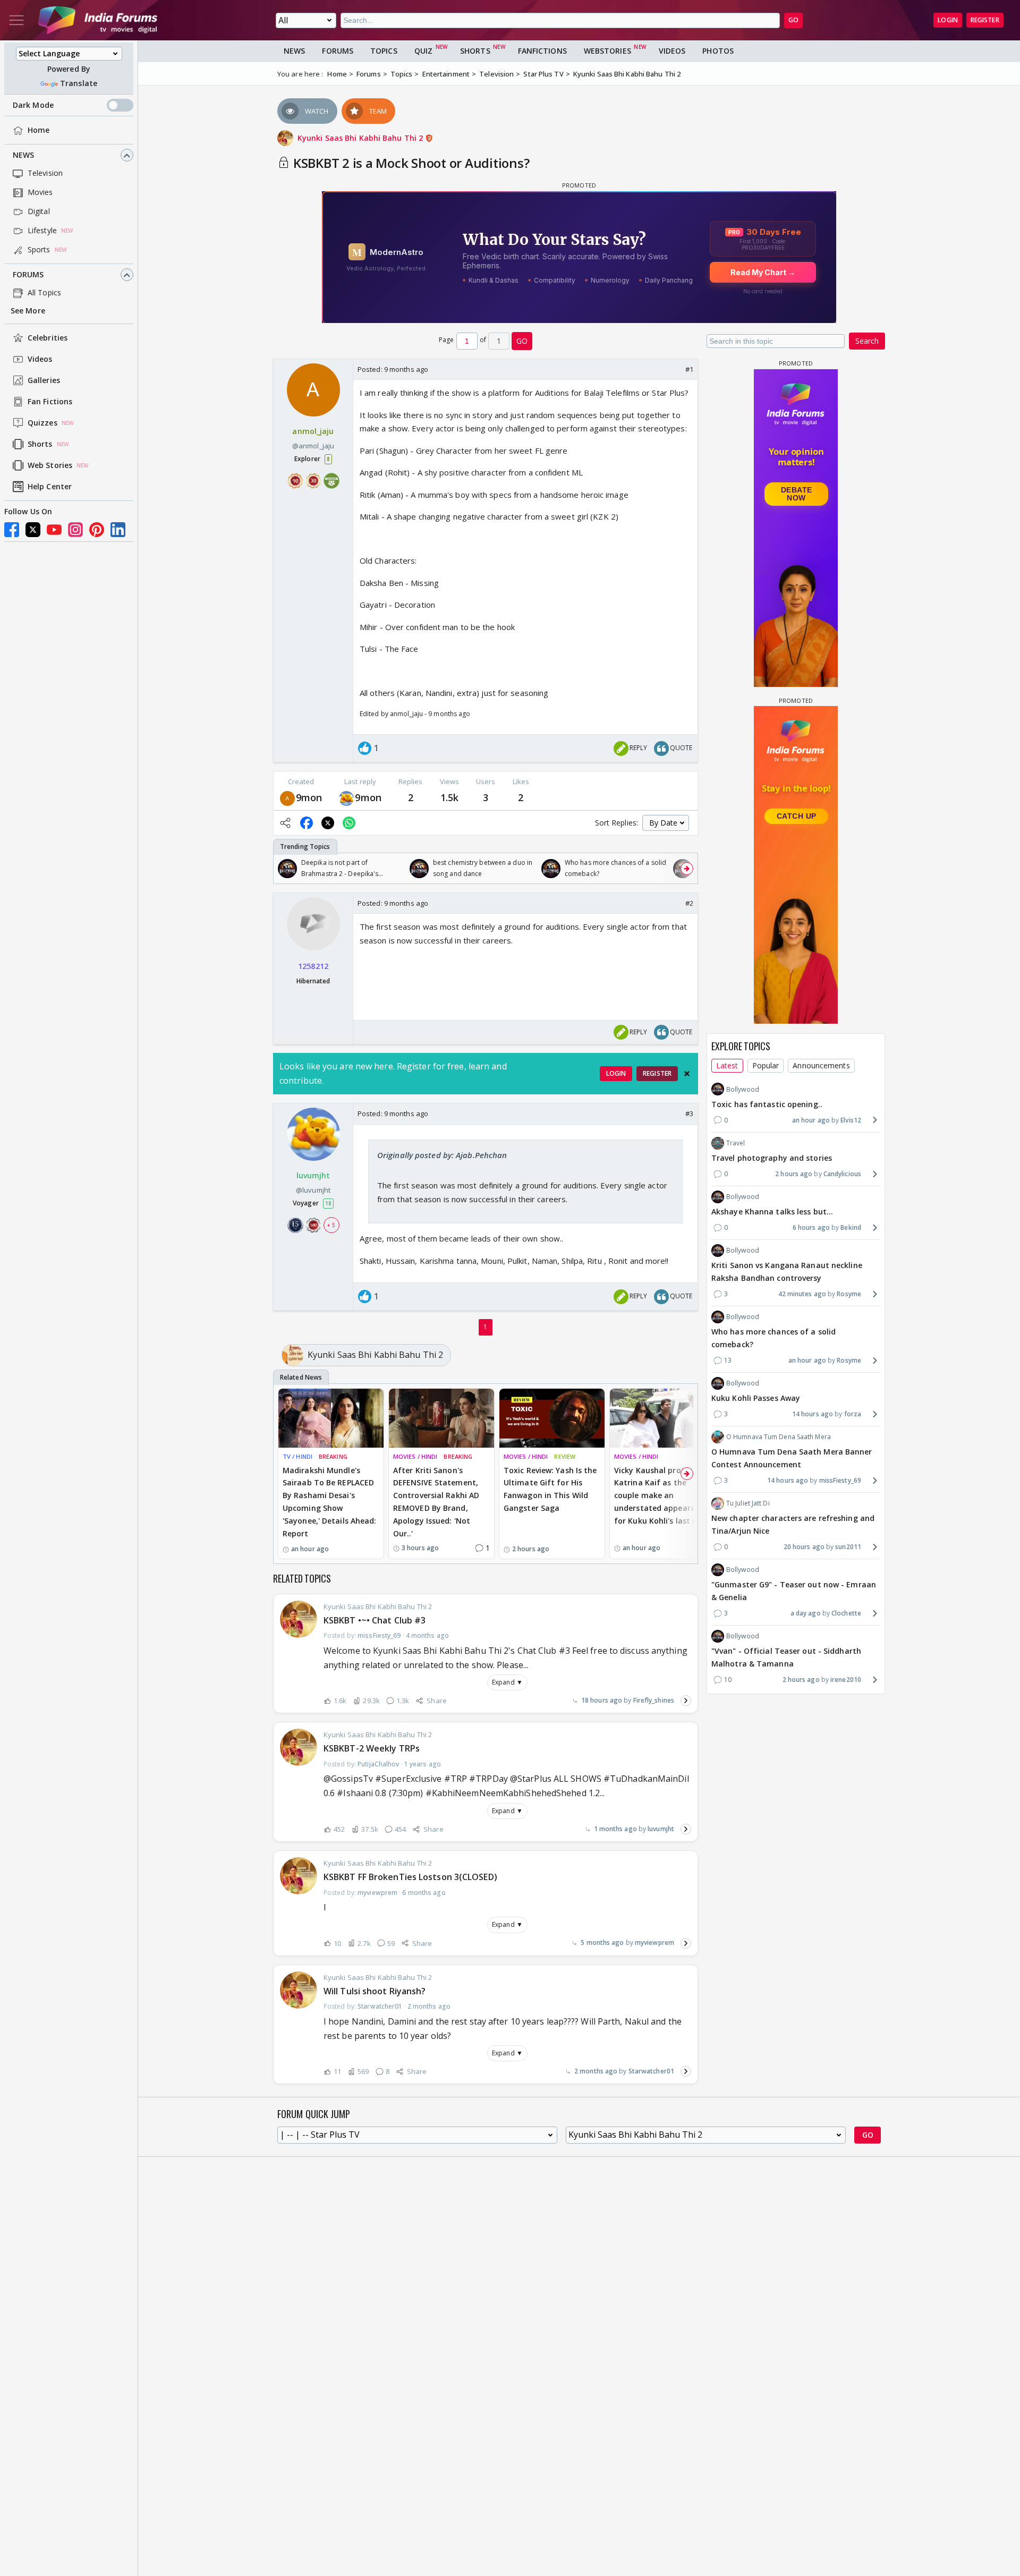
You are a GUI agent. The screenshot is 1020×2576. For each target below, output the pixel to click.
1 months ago (615, 1829)
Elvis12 (851, 1120)
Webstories (607, 51)
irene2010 (846, 1680)
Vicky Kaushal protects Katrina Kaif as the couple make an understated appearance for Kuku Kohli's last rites (662, 1495)
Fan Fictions (50, 402)
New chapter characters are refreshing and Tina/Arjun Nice (793, 1524)
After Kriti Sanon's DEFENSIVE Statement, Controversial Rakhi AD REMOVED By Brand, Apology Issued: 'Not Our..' (436, 1502)
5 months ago (602, 1942)
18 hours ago (602, 1700)
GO (793, 20)
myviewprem (654, 1942)
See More (28, 311)
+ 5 (331, 1225)
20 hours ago (804, 1547)
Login (948, 20)
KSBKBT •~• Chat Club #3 (375, 1620)
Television (45, 173)
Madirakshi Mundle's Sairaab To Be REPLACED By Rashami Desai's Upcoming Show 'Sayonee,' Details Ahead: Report (330, 1502)
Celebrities (48, 338)
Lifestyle (42, 231)
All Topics (44, 293)
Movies (40, 193)
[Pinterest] (97, 530)
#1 (689, 369)
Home (39, 130)
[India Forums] (98, 20)
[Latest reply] (686, 1701)
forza (853, 1414)
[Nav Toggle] (16, 20)
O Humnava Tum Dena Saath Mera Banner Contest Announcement (792, 1458)
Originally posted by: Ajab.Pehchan (442, 1155)
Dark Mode (33, 105)
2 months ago (596, 2071)
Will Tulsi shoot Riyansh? (375, 1991)
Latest (727, 1065)
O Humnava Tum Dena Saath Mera (779, 1437)
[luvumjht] (346, 798)
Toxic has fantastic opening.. (767, 1104)
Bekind (851, 1227)
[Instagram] (75, 530)
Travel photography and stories (772, 1158)
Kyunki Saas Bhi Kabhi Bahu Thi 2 (361, 138)
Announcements (821, 1065)
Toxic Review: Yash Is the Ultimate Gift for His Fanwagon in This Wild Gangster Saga (550, 1489)
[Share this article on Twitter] (328, 823)
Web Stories (50, 466)
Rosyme (849, 1294)
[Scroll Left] (284, 869)
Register (985, 20)
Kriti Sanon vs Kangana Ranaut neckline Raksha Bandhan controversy (787, 1272)
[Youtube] (54, 530)
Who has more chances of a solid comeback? (773, 1338)
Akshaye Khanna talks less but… (772, 1212)
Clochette (846, 1613)
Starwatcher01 (651, 2071)
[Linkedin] (118, 530)
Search (867, 341)
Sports (39, 250)
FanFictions (542, 51)
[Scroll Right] (687, 869)
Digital (39, 212)
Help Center (50, 487)
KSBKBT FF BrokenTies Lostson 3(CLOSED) (410, 1877)
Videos (40, 359)
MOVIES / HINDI (415, 1456)
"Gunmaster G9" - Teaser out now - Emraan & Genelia (794, 1591)
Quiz (423, 51)
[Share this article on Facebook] (307, 823)
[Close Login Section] (687, 1074)
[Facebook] (12, 530)
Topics (384, 51)
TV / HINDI (297, 1456)
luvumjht (661, 1829)
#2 (689, 903)
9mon (309, 797)
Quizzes (42, 423)
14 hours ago (813, 1414)
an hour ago (811, 1120)
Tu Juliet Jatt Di (748, 1503)
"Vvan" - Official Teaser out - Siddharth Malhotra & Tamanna (786, 1657)
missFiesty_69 (840, 1480)
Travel (736, 1142)
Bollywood (743, 1089)
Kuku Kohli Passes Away (756, 1398)
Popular (766, 1065)
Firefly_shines (654, 1700)
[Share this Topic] (285, 823)
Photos (718, 51)
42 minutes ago (802, 1294)
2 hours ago (794, 1173)
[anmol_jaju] (287, 798)
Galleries (44, 381)
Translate (79, 84)
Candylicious (842, 1173)
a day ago (806, 1613)
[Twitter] (33, 530)
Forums (28, 275)
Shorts (40, 444)
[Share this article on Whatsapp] (349, 823)
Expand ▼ (507, 1682)
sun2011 (848, 1547)
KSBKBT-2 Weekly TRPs (372, 1748)
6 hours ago (811, 1227)
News (23, 155)
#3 (689, 1113)
